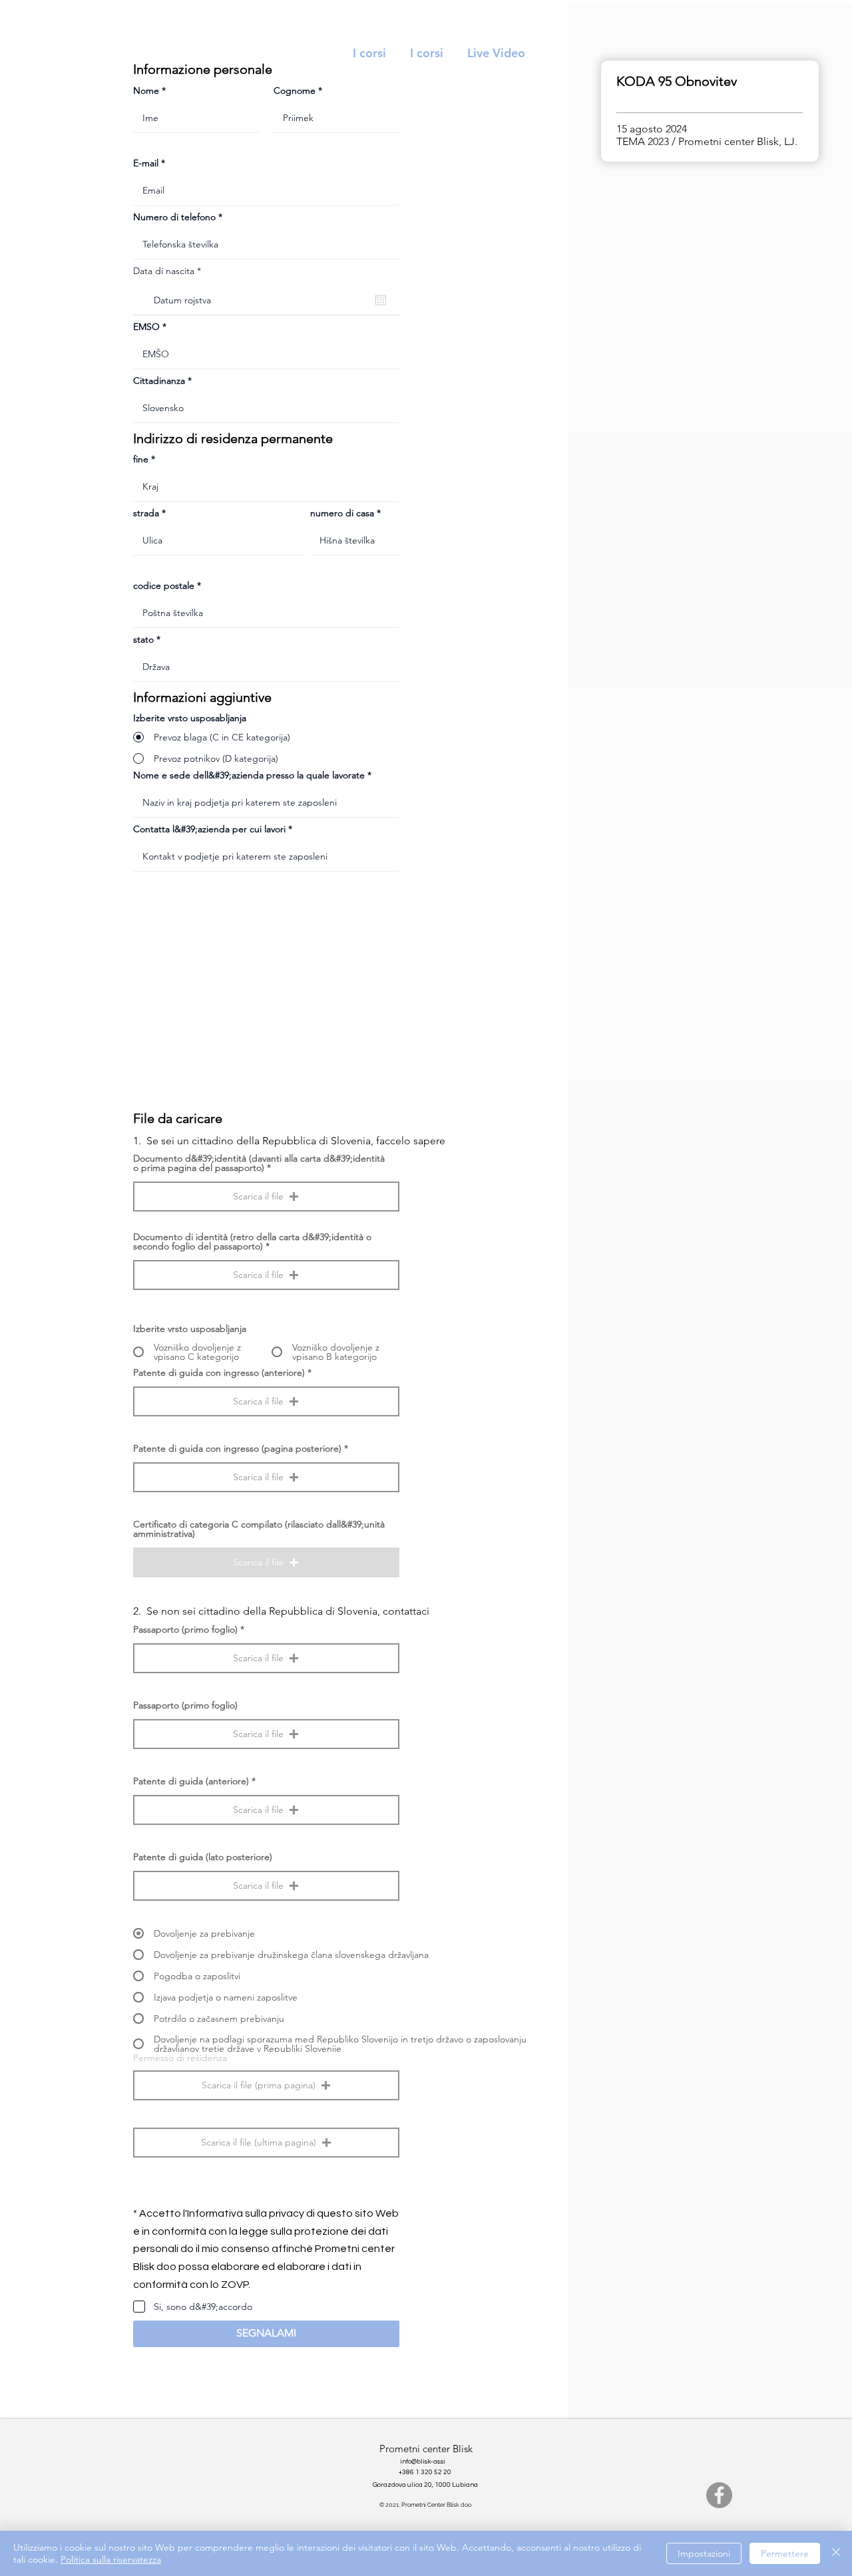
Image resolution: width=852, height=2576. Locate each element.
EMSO (146, 327)
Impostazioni (704, 2553)
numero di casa (342, 513)
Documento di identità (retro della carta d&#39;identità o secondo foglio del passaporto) (252, 1241)
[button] (266, 1197)
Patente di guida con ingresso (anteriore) (219, 1372)
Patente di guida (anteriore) (191, 1781)
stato (143, 639)
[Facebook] (719, 2495)
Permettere (785, 2553)
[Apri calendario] (381, 300)
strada (146, 513)
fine (141, 459)
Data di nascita (170, 271)
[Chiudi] (836, 2553)
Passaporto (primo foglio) (185, 1629)
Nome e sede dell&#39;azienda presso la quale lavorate (249, 775)
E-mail (146, 163)
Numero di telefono (174, 217)
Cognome (295, 90)
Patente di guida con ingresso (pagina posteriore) (237, 1448)
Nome (146, 90)
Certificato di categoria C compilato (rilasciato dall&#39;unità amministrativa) (259, 1529)
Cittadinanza (159, 381)
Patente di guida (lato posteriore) (203, 1857)
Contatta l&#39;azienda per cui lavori (209, 829)
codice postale (164, 585)
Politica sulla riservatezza (111, 2559)
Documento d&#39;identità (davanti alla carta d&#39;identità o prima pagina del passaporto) (259, 1163)
